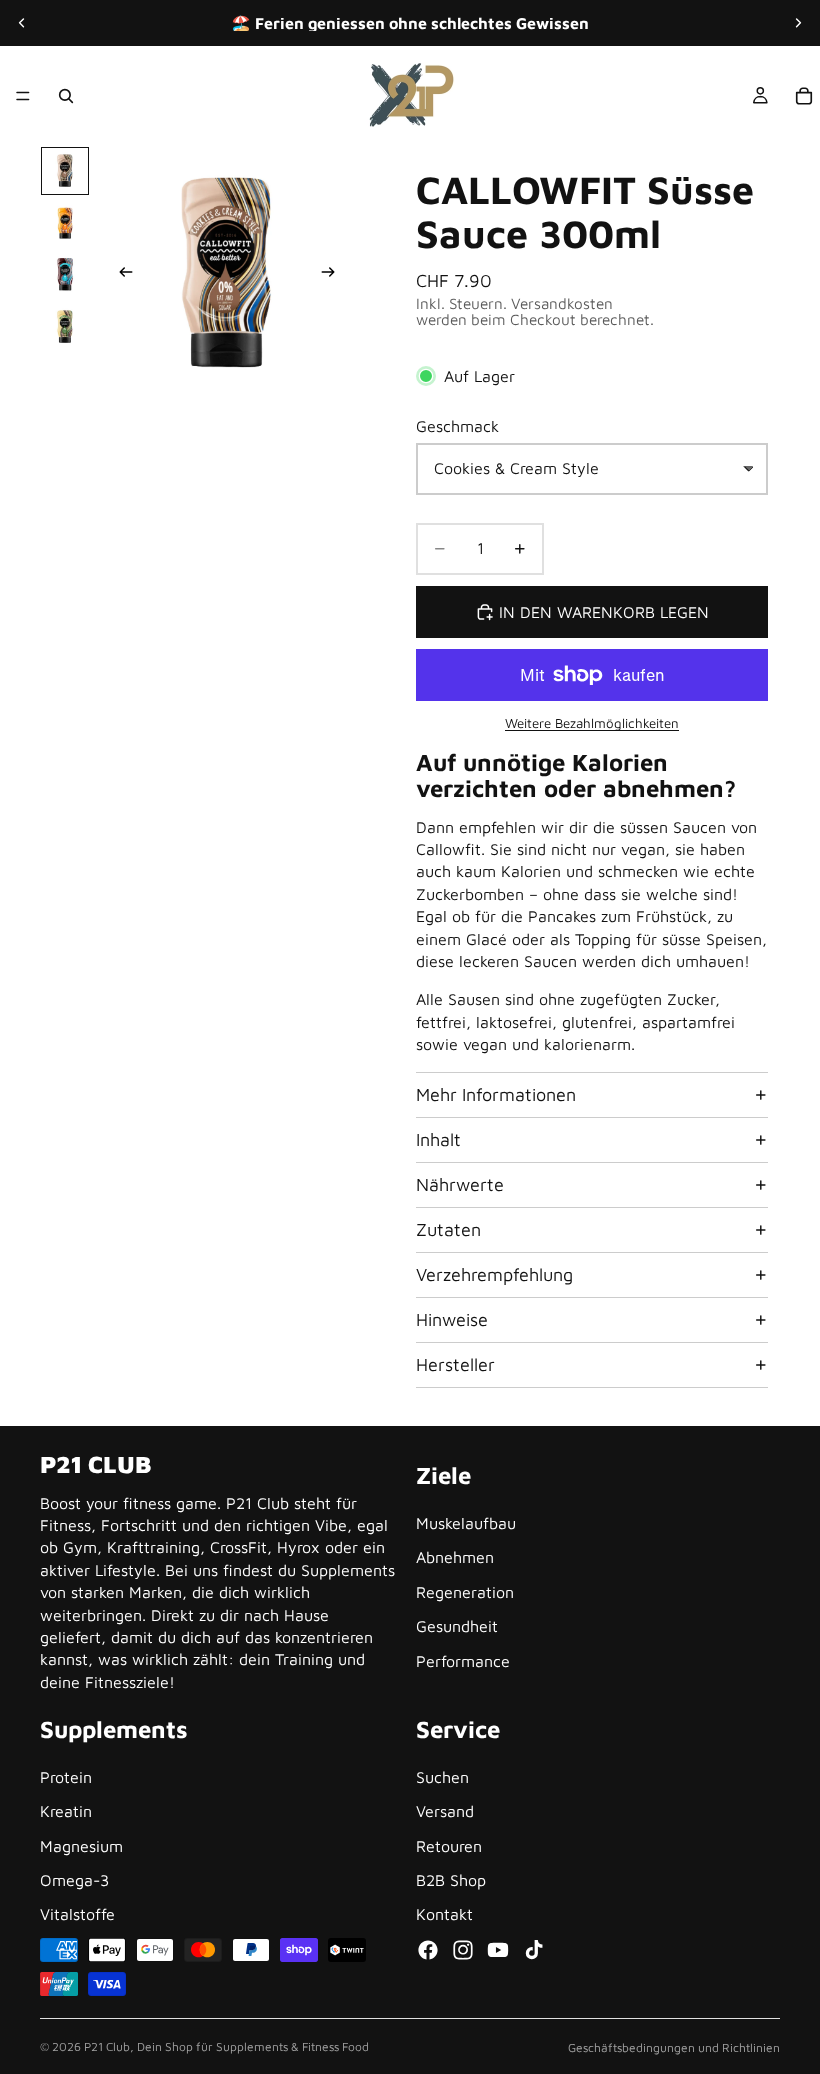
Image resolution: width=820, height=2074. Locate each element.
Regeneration (465, 1592)
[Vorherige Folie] (22, 23)
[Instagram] (463, 1950)
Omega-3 (74, 1880)
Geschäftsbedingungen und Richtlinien (674, 2047)
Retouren (449, 1846)
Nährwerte (460, 1184)
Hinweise (452, 1319)
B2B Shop (451, 1880)
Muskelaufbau (466, 1523)
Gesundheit (457, 1627)
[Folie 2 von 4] (65, 223)
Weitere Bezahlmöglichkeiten (592, 723)
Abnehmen (455, 1558)
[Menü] (23, 96)
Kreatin (66, 1812)
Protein (66, 1777)
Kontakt (444, 1915)
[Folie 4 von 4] (65, 327)
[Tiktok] (534, 1950)
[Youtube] (498, 1950)
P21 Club (107, 2046)
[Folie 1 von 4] (65, 171)
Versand (445, 1812)
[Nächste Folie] (798, 23)
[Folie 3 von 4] (65, 275)
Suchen (442, 1777)
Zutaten (448, 1229)
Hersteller (455, 1364)
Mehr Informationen (496, 1094)
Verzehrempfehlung (494, 1274)
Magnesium (81, 1846)
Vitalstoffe (77, 1915)
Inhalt (438, 1139)
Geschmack (457, 426)
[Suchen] (66, 96)
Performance (463, 1661)
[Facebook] (428, 1950)
